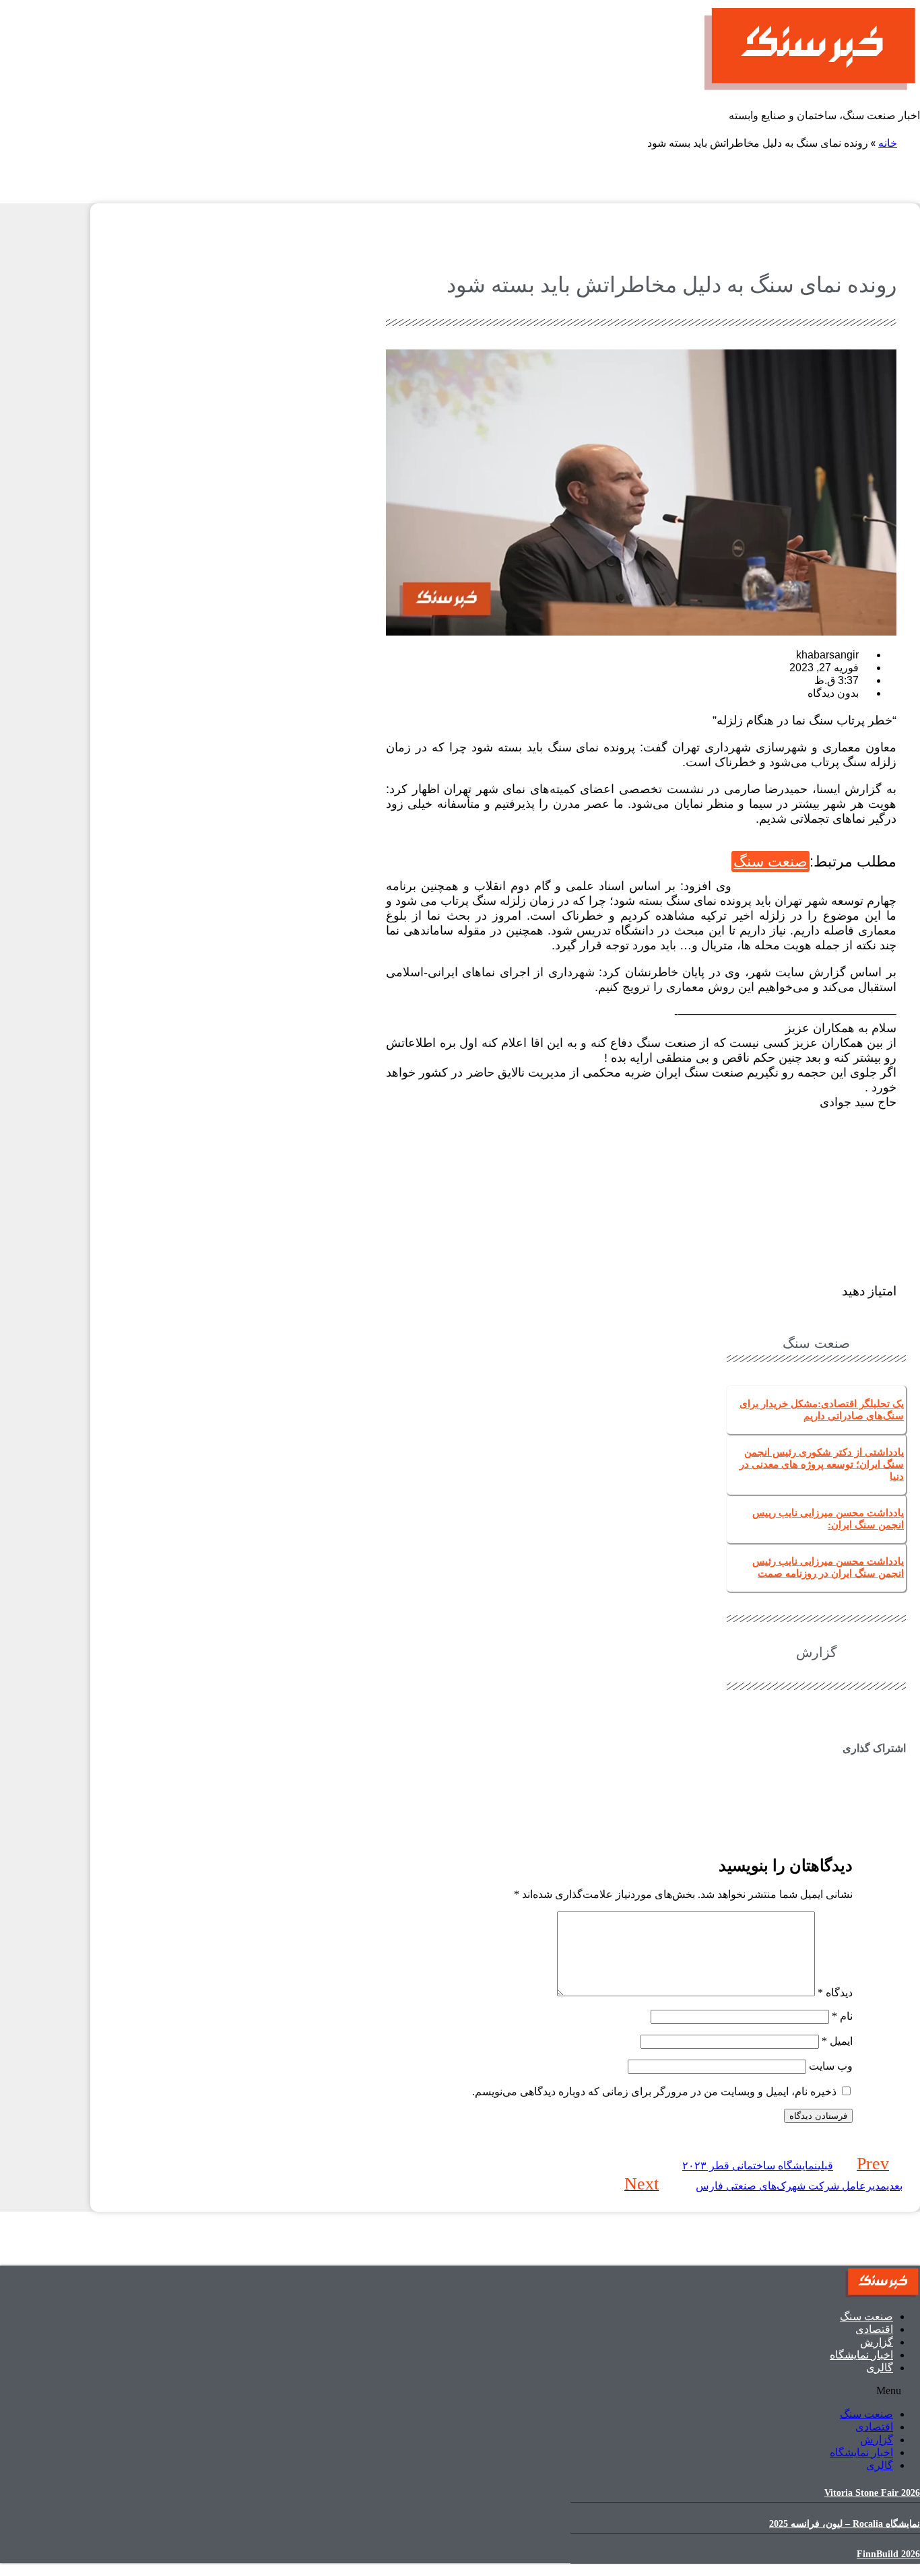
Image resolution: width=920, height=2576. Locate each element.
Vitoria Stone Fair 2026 (872, 2493)
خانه (888, 142)
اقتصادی (874, 2329)
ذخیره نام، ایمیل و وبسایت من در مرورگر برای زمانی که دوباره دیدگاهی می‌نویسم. (654, 2092)
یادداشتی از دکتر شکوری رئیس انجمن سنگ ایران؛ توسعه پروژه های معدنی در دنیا (822, 1464)
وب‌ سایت (831, 2066)
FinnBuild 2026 (888, 2554)
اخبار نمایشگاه (861, 2355)
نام (842, 2016)
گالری (880, 2368)
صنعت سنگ (770, 861)
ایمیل (837, 2041)
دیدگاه (835, 1993)
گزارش (877, 2342)
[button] (816, 1774)
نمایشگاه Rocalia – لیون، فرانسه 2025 (845, 2524)
